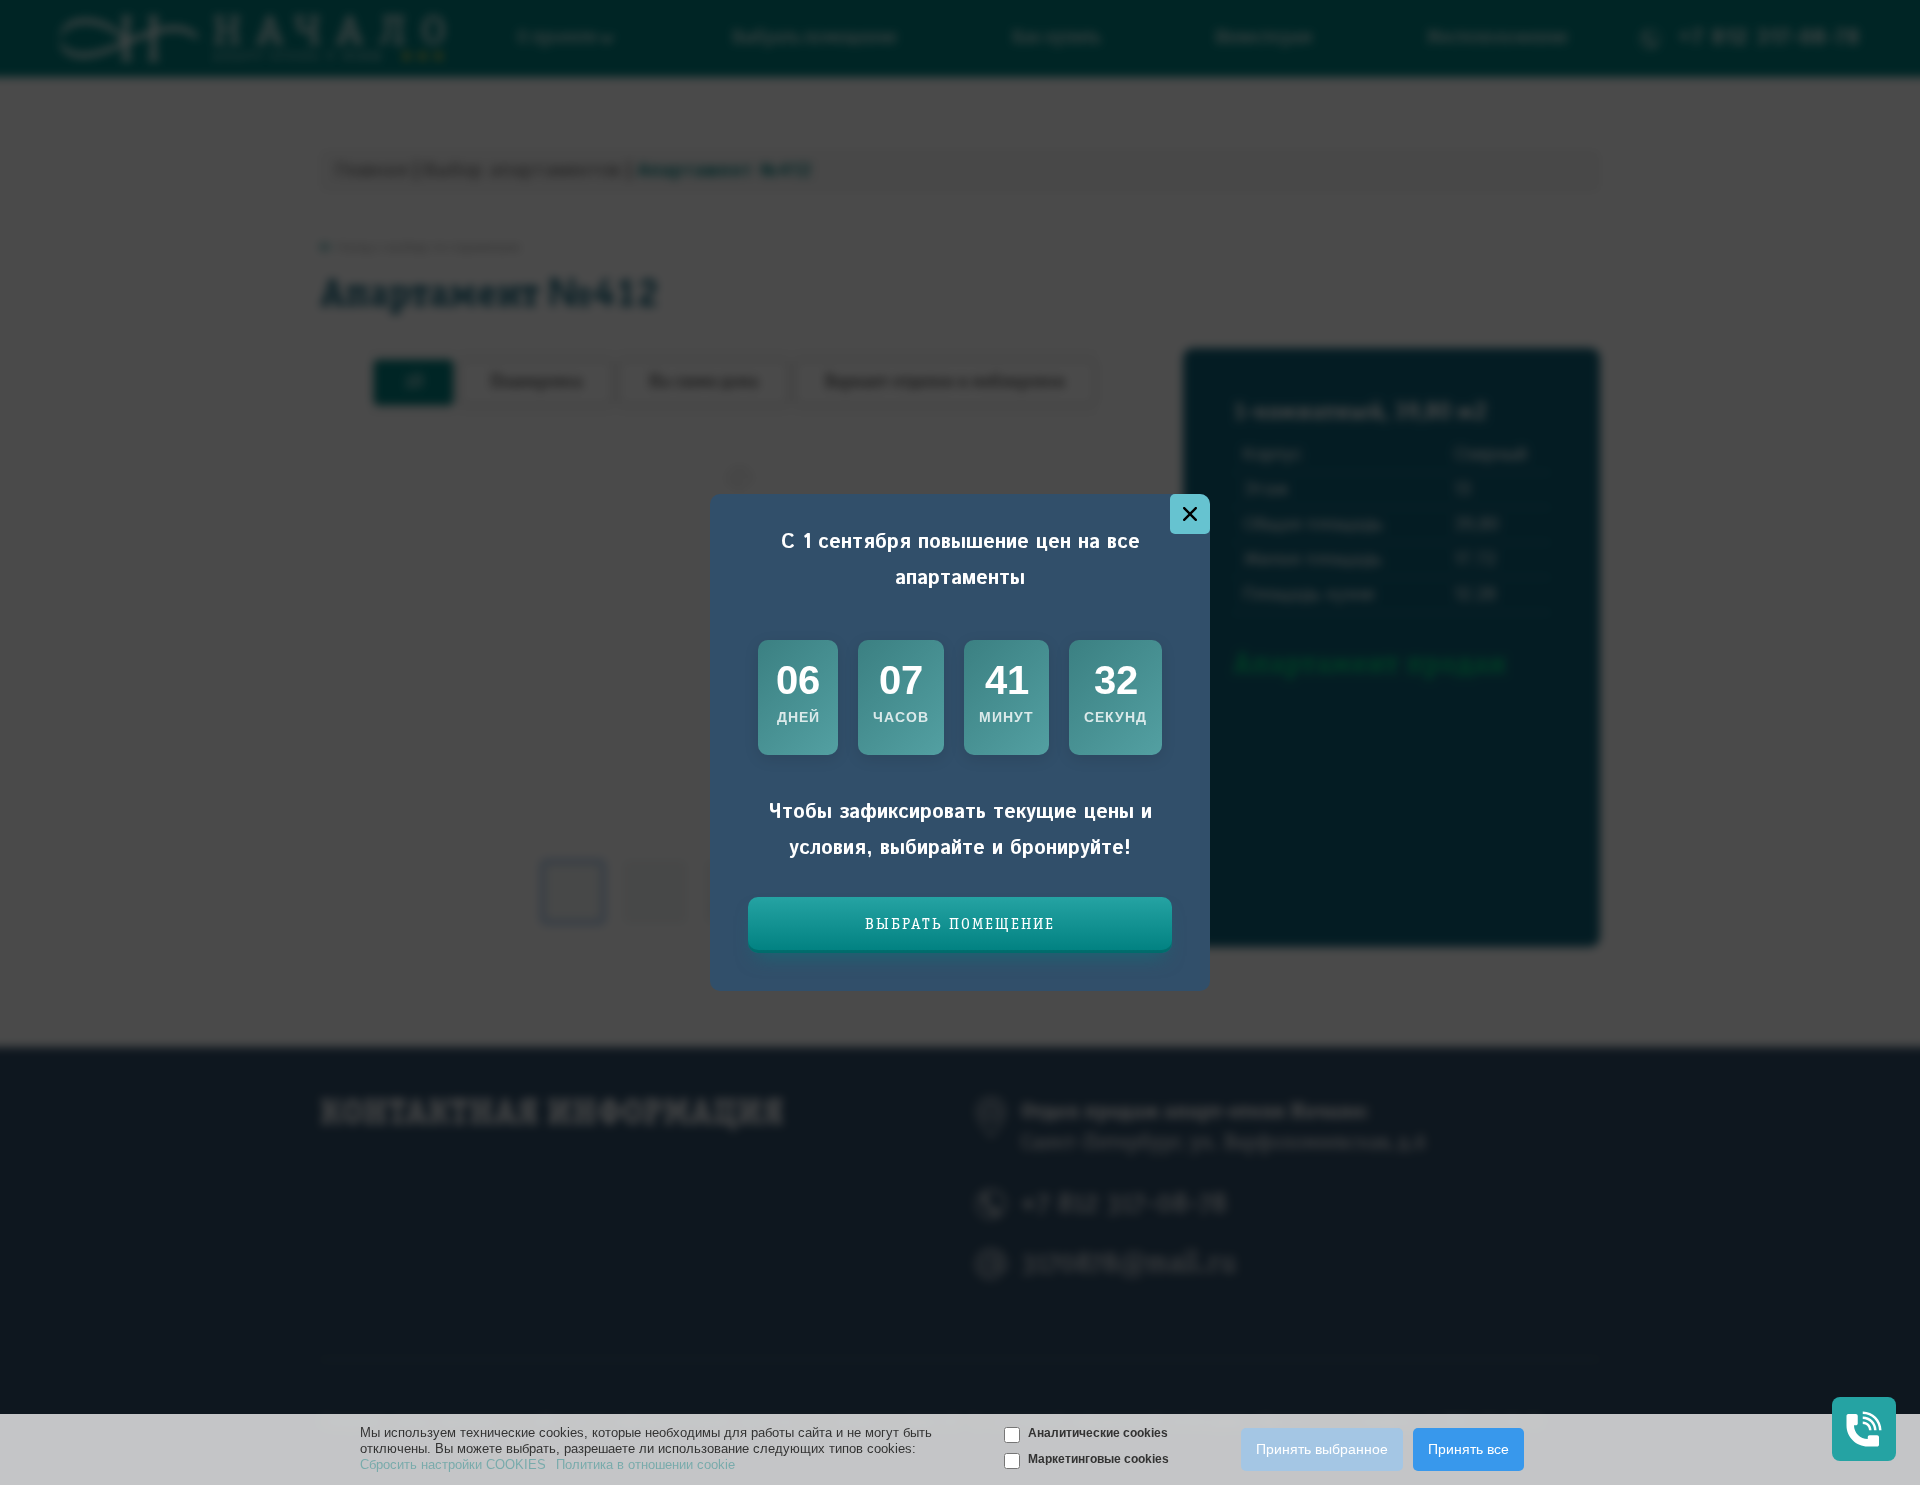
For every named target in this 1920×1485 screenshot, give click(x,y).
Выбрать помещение (960, 925)
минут (1006, 717)
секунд (1115, 717)
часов (901, 717)
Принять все (1468, 1449)
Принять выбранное (1322, 1449)
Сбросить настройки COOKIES (453, 1464)
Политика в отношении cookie (645, 1464)
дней (798, 717)
